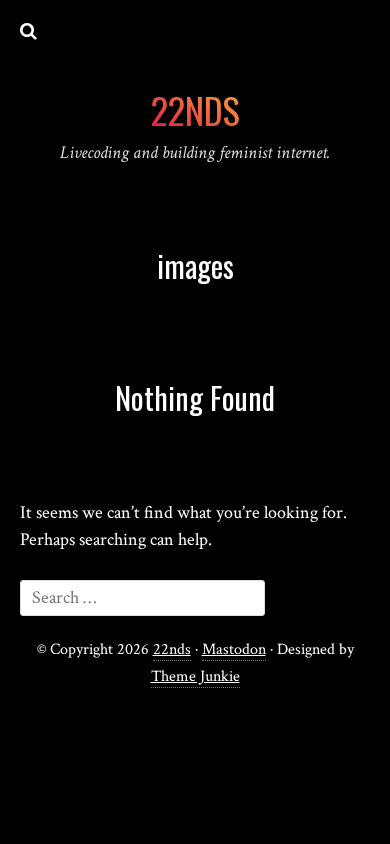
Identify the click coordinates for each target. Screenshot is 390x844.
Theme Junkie (195, 676)
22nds (172, 649)
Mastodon (234, 649)
